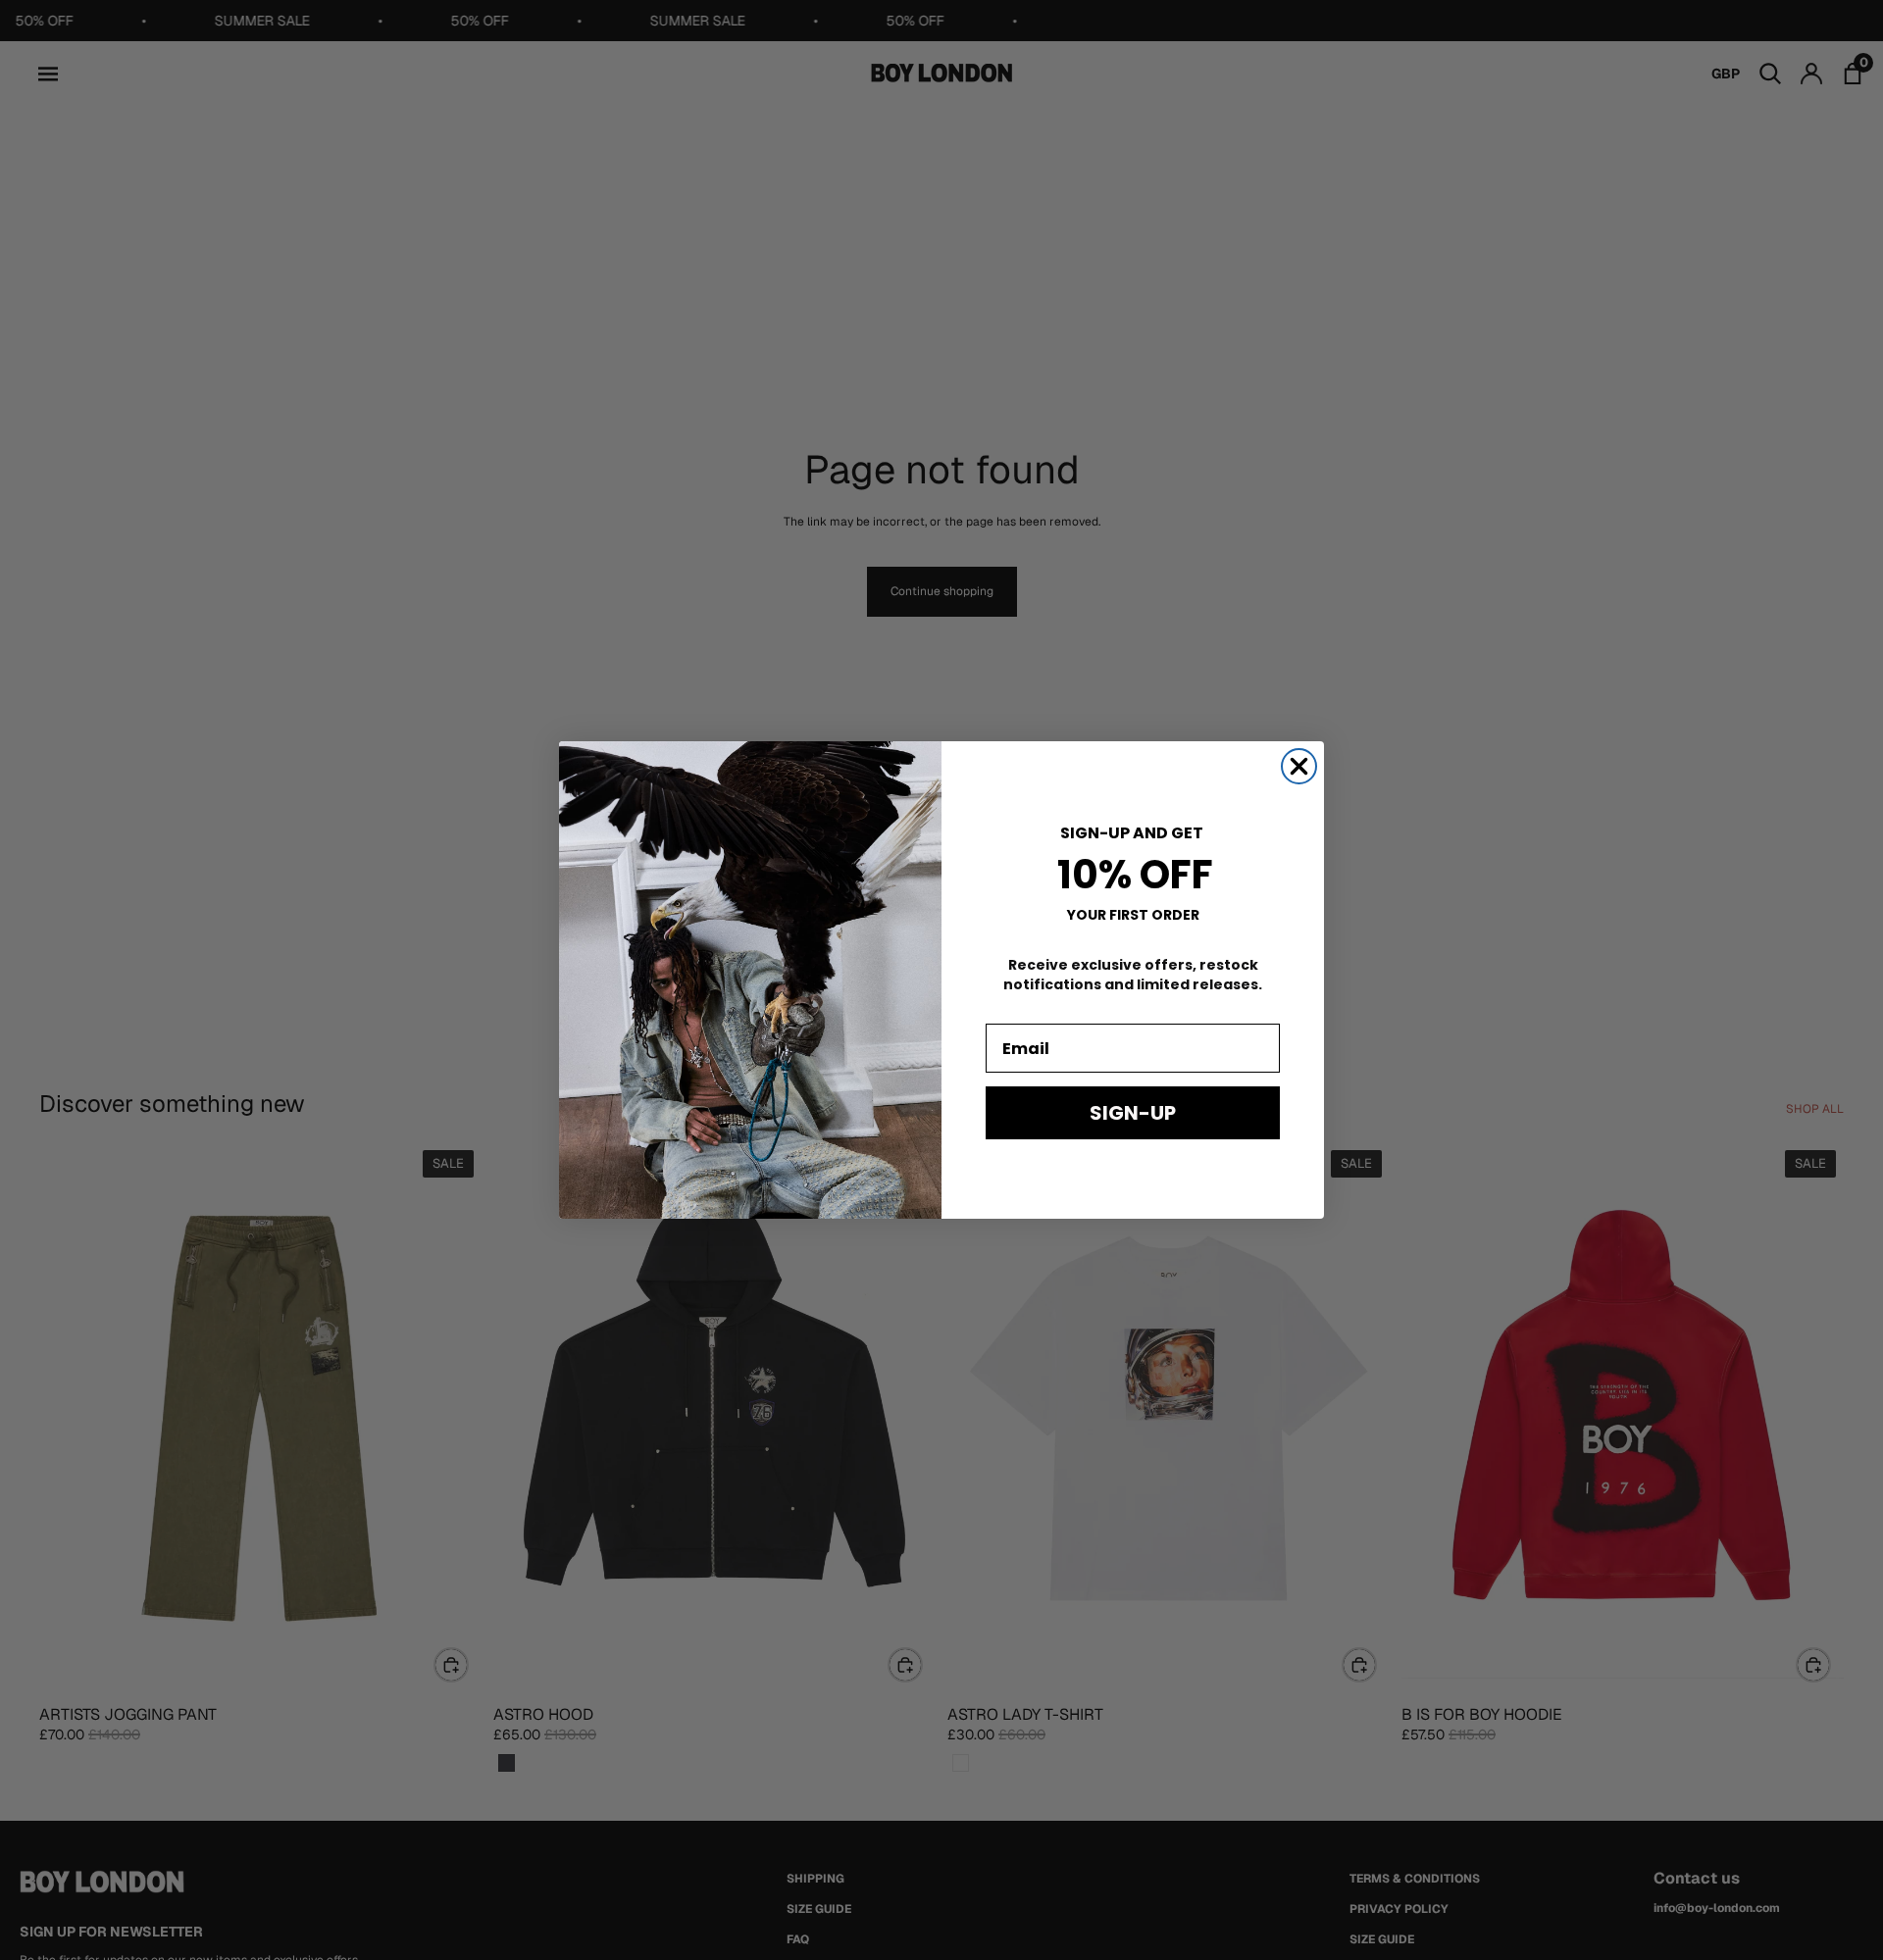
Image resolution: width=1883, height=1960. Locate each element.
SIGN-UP (1133, 1113)
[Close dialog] (1299, 766)
